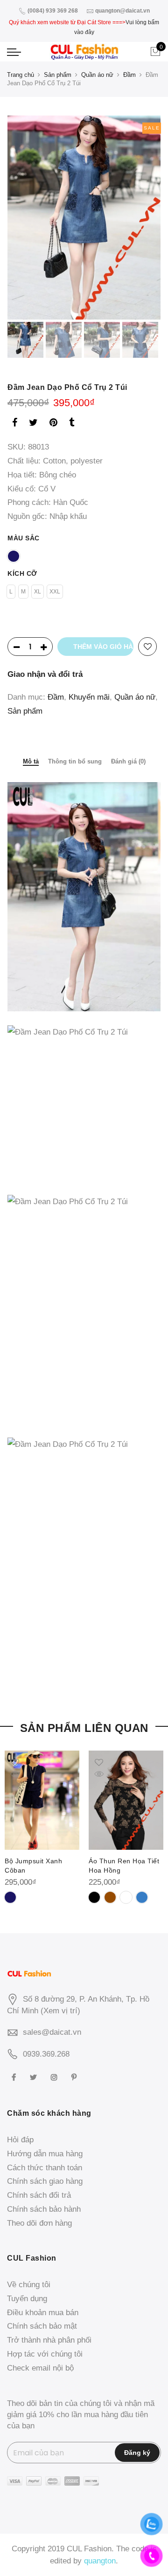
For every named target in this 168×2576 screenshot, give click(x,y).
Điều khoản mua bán (43, 2313)
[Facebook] (15, 2077)
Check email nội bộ (40, 2368)
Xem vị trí (60, 2011)
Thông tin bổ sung (75, 761)
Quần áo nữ (97, 75)
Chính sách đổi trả (39, 2195)
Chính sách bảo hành (44, 2209)
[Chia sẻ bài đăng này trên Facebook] (15, 424)
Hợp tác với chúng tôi (45, 2354)
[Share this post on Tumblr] (72, 424)
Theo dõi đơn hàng (39, 2223)
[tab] (31, 762)
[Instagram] (55, 2077)
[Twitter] (35, 2077)
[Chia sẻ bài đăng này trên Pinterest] (53, 424)
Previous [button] (30, 218)
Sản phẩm (58, 75)
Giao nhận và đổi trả (45, 674)
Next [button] (145, 218)
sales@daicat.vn (52, 2032)
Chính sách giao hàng (45, 2181)
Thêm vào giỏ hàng (103, 647)
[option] (84, 217)
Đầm (129, 75)
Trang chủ (21, 75)
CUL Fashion (89, 2549)
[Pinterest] (75, 2077)
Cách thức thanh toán (45, 2168)
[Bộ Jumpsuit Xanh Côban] (42, 1800)
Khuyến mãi (89, 697)
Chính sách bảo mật (42, 2326)
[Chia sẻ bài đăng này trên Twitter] (33, 424)
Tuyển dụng (27, 2299)
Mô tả (31, 761)
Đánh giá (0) (128, 761)
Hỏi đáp (20, 2140)
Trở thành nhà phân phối (49, 2340)
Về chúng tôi (29, 2285)
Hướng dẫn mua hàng (45, 2154)
